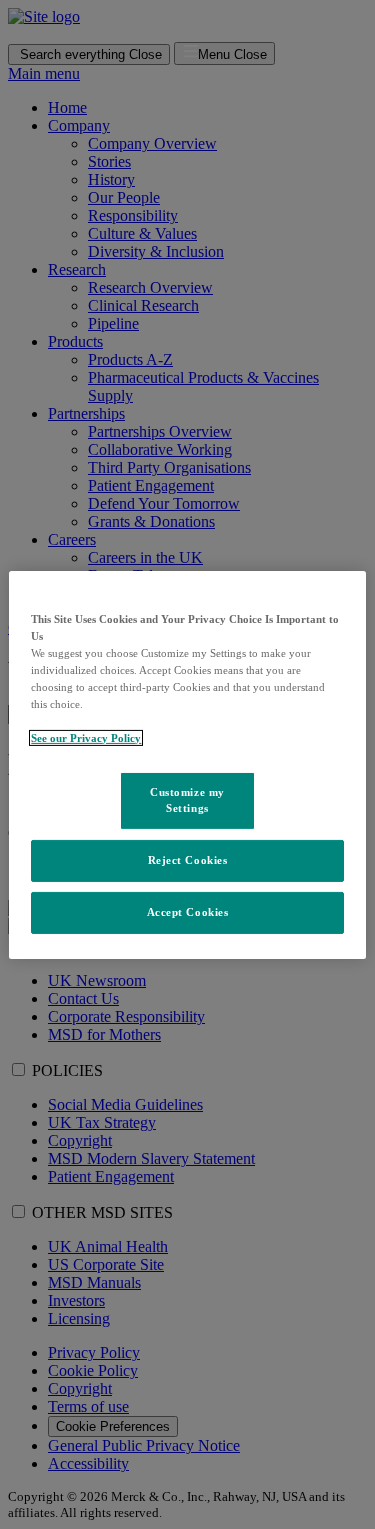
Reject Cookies (188, 860)
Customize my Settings (187, 800)
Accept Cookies (188, 912)
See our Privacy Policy (86, 738)
